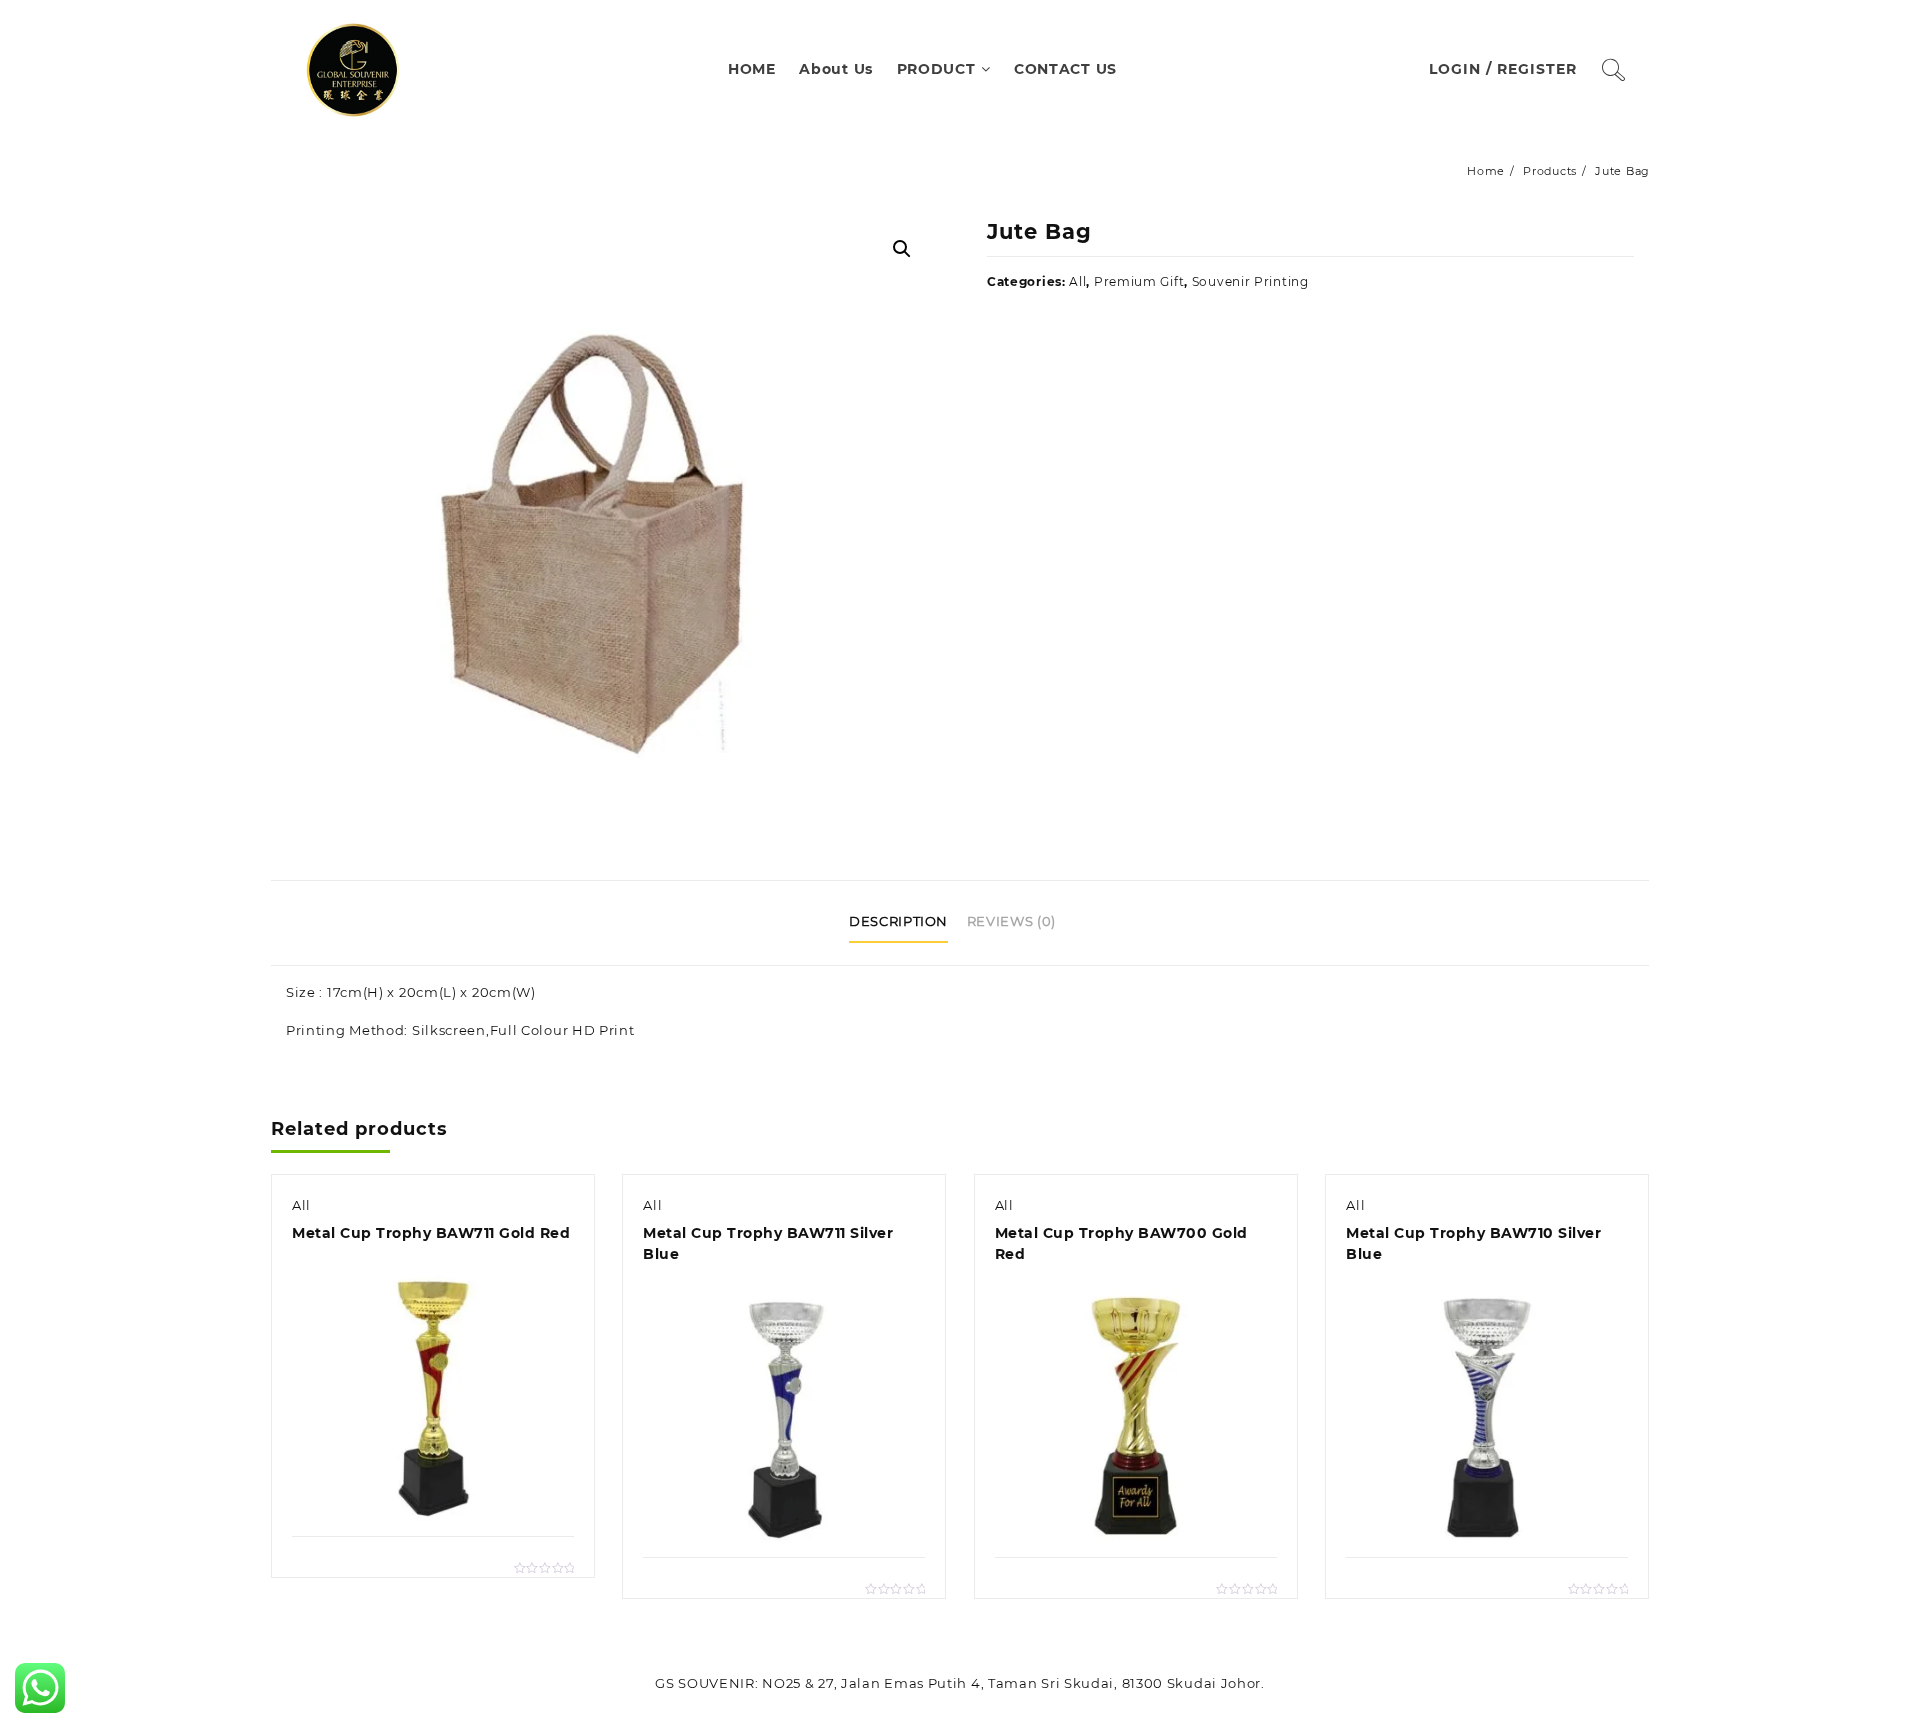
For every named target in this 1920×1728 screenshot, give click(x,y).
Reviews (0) (1011, 921)
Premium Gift (1139, 281)
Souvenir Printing (1250, 281)
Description (898, 921)
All (1077, 281)
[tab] (906, 923)
